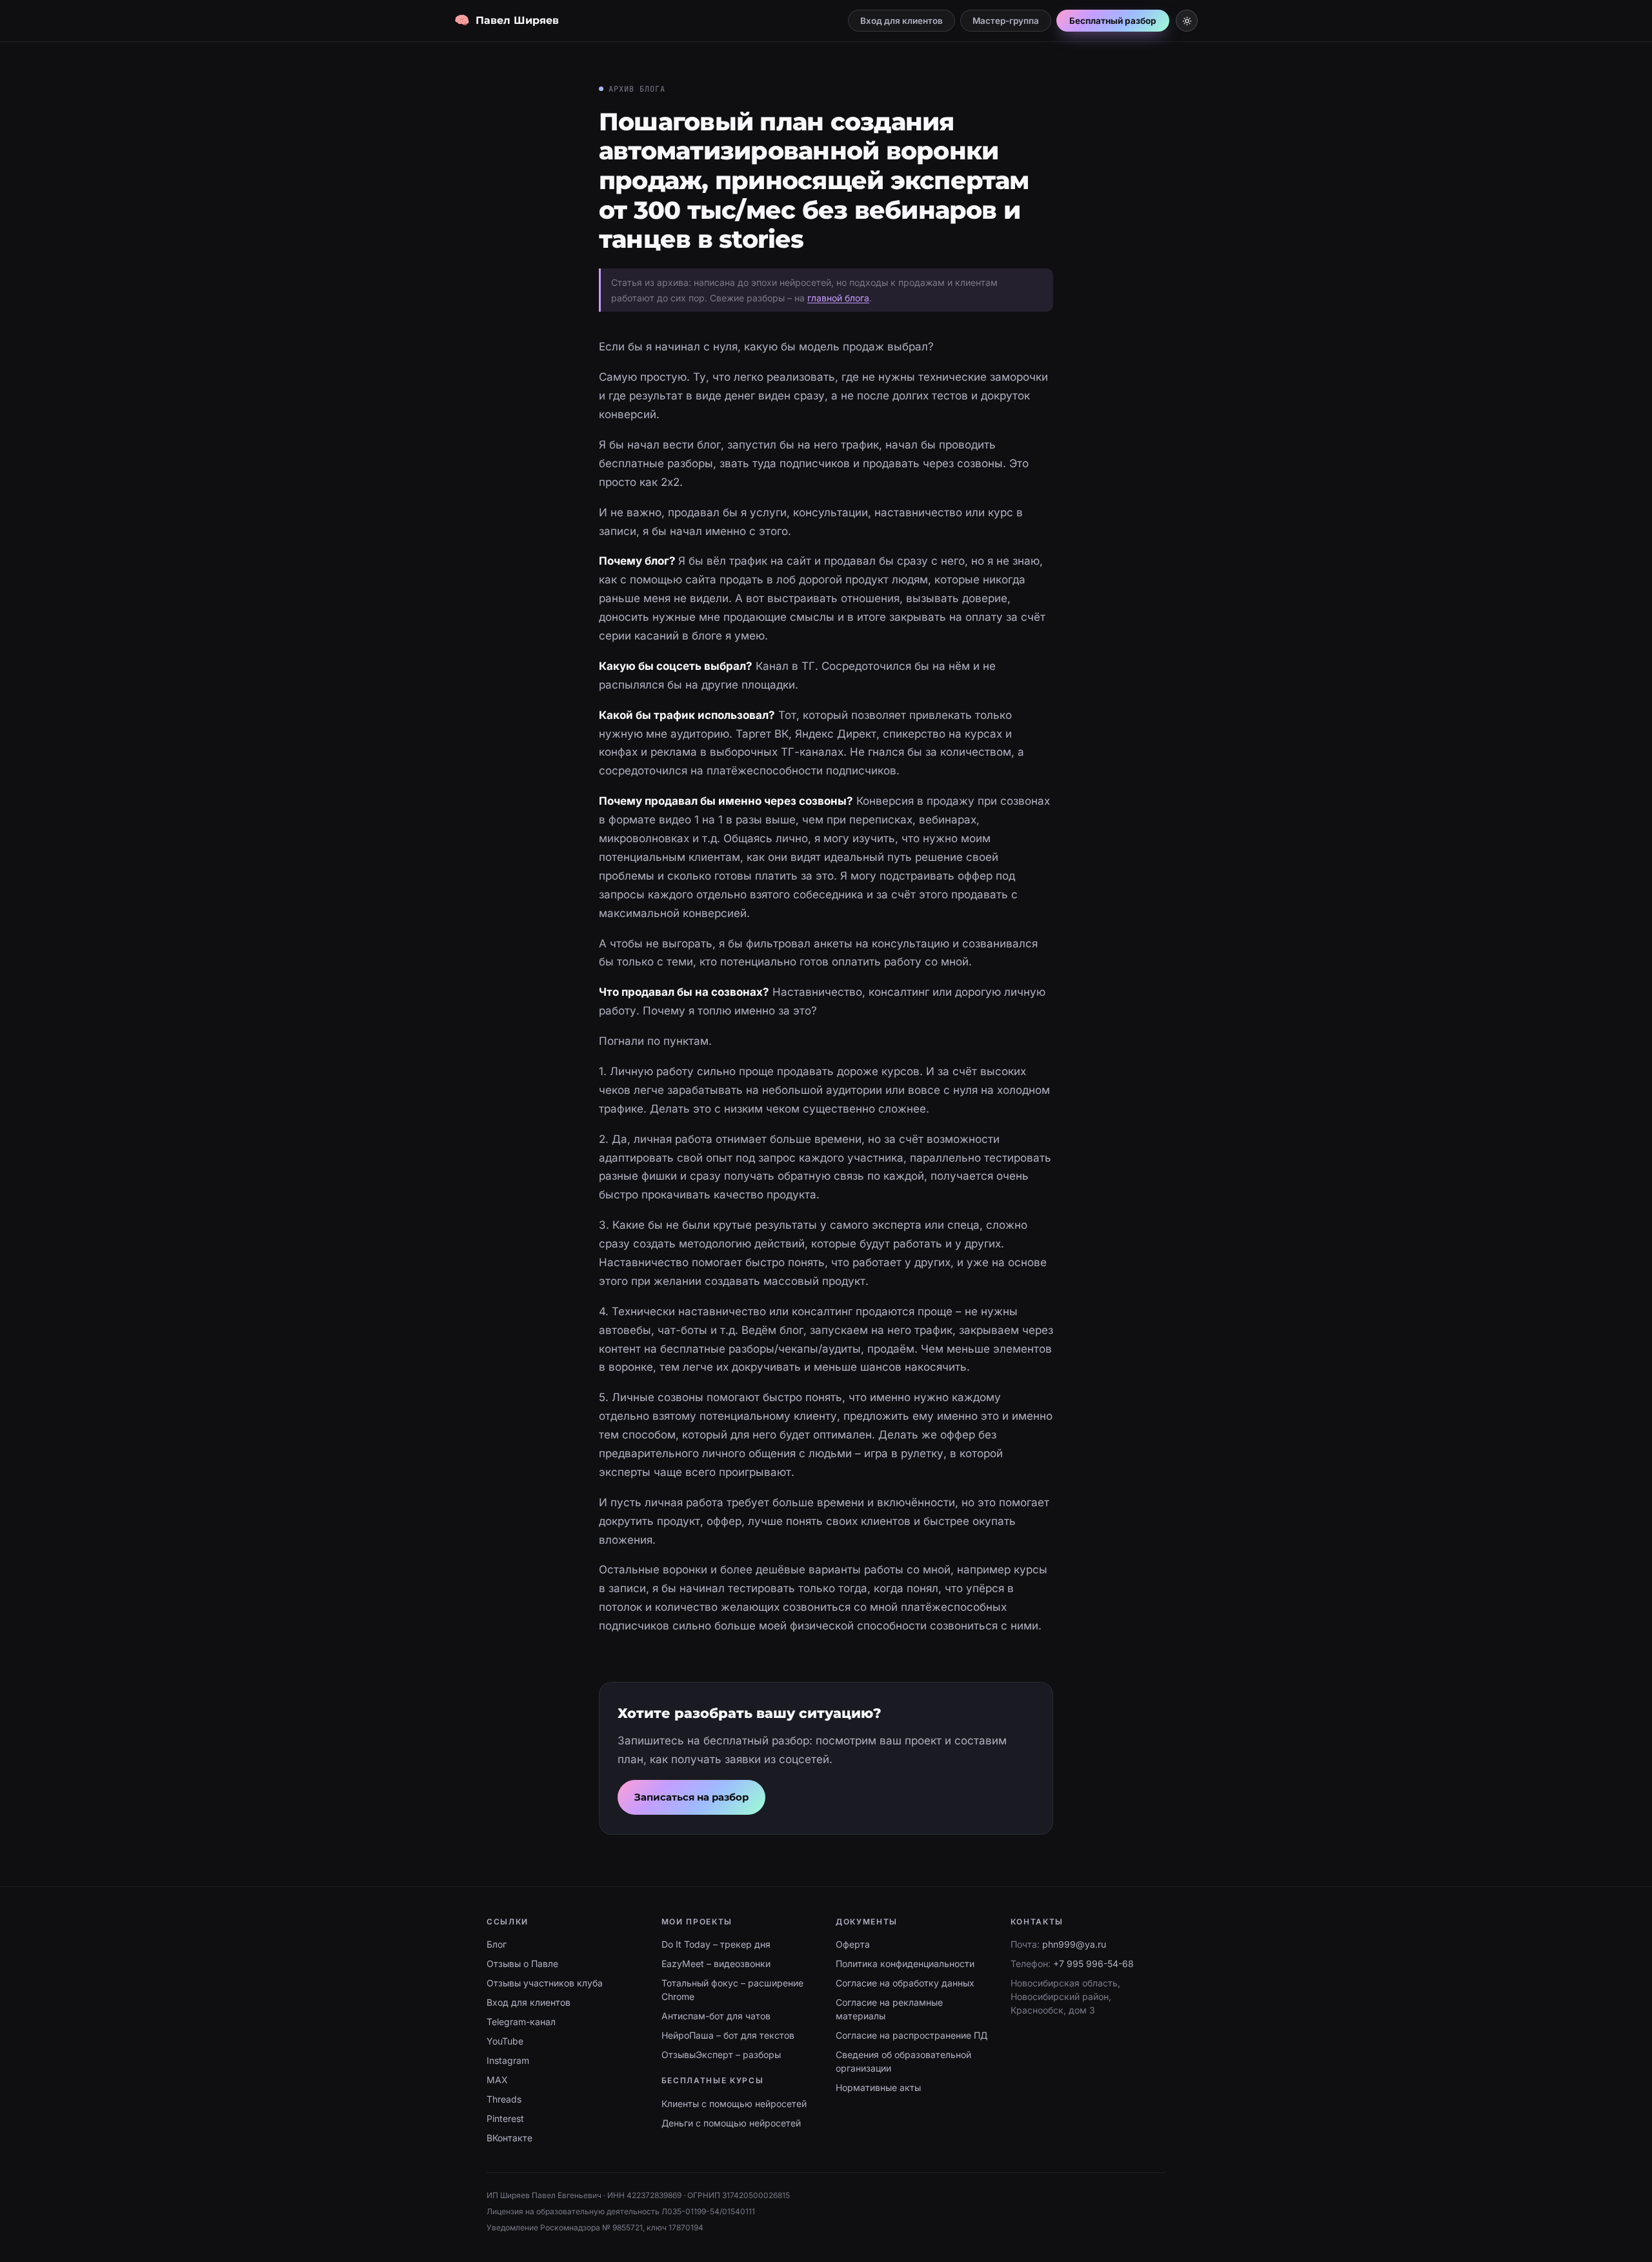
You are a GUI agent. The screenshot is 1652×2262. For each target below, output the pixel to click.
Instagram (508, 2060)
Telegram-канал (521, 2022)
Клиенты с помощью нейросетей (734, 2104)
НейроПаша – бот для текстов (728, 2035)
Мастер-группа (1006, 21)
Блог (497, 1944)
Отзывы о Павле (522, 1964)
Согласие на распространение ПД (912, 2035)
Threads (504, 2099)
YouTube (505, 2041)
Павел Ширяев (507, 21)
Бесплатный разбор (1113, 21)
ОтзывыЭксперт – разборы (721, 2055)
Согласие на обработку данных (905, 1983)
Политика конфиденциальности (905, 1964)
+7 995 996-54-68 (1093, 1964)
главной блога (838, 298)
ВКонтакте (509, 2138)
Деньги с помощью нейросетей (731, 2123)
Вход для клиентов (902, 21)
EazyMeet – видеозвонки (716, 1964)
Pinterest (505, 2118)
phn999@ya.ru (1074, 1944)
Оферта (853, 1944)
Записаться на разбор (691, 1797)
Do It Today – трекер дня (716, 1944)
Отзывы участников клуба (545, 1983)
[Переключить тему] (1187, 21)
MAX (497, 2080)
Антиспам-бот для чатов (716, 2016)
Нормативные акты (878, 2087)
